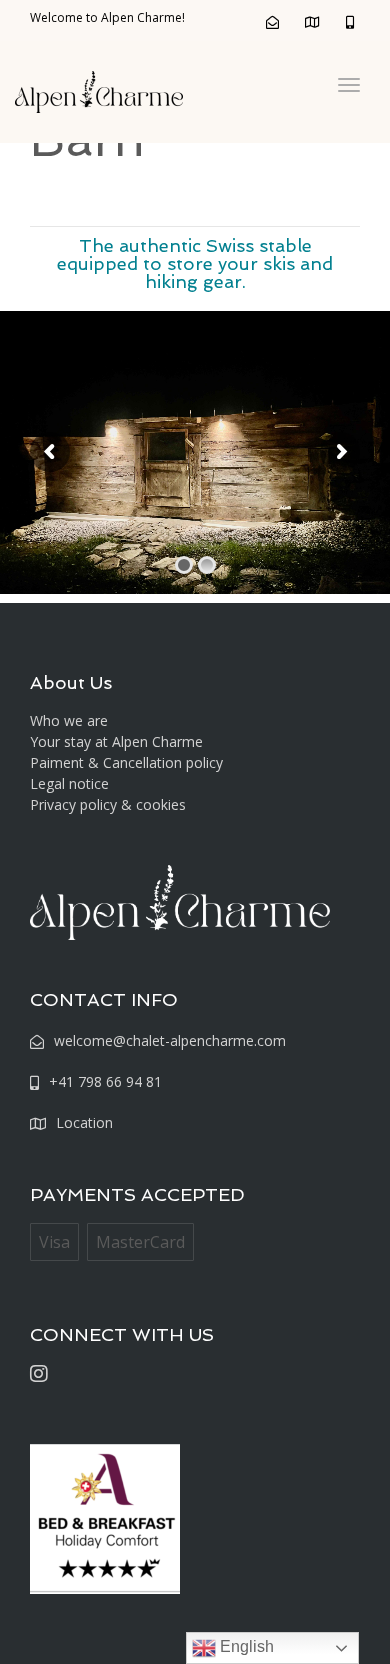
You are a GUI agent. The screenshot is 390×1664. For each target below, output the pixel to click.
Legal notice (69, 783)
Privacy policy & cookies (108, 804)
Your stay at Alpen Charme (116, 741)
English (245, 1646)
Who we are (69, 720)
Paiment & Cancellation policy (126, 762)
